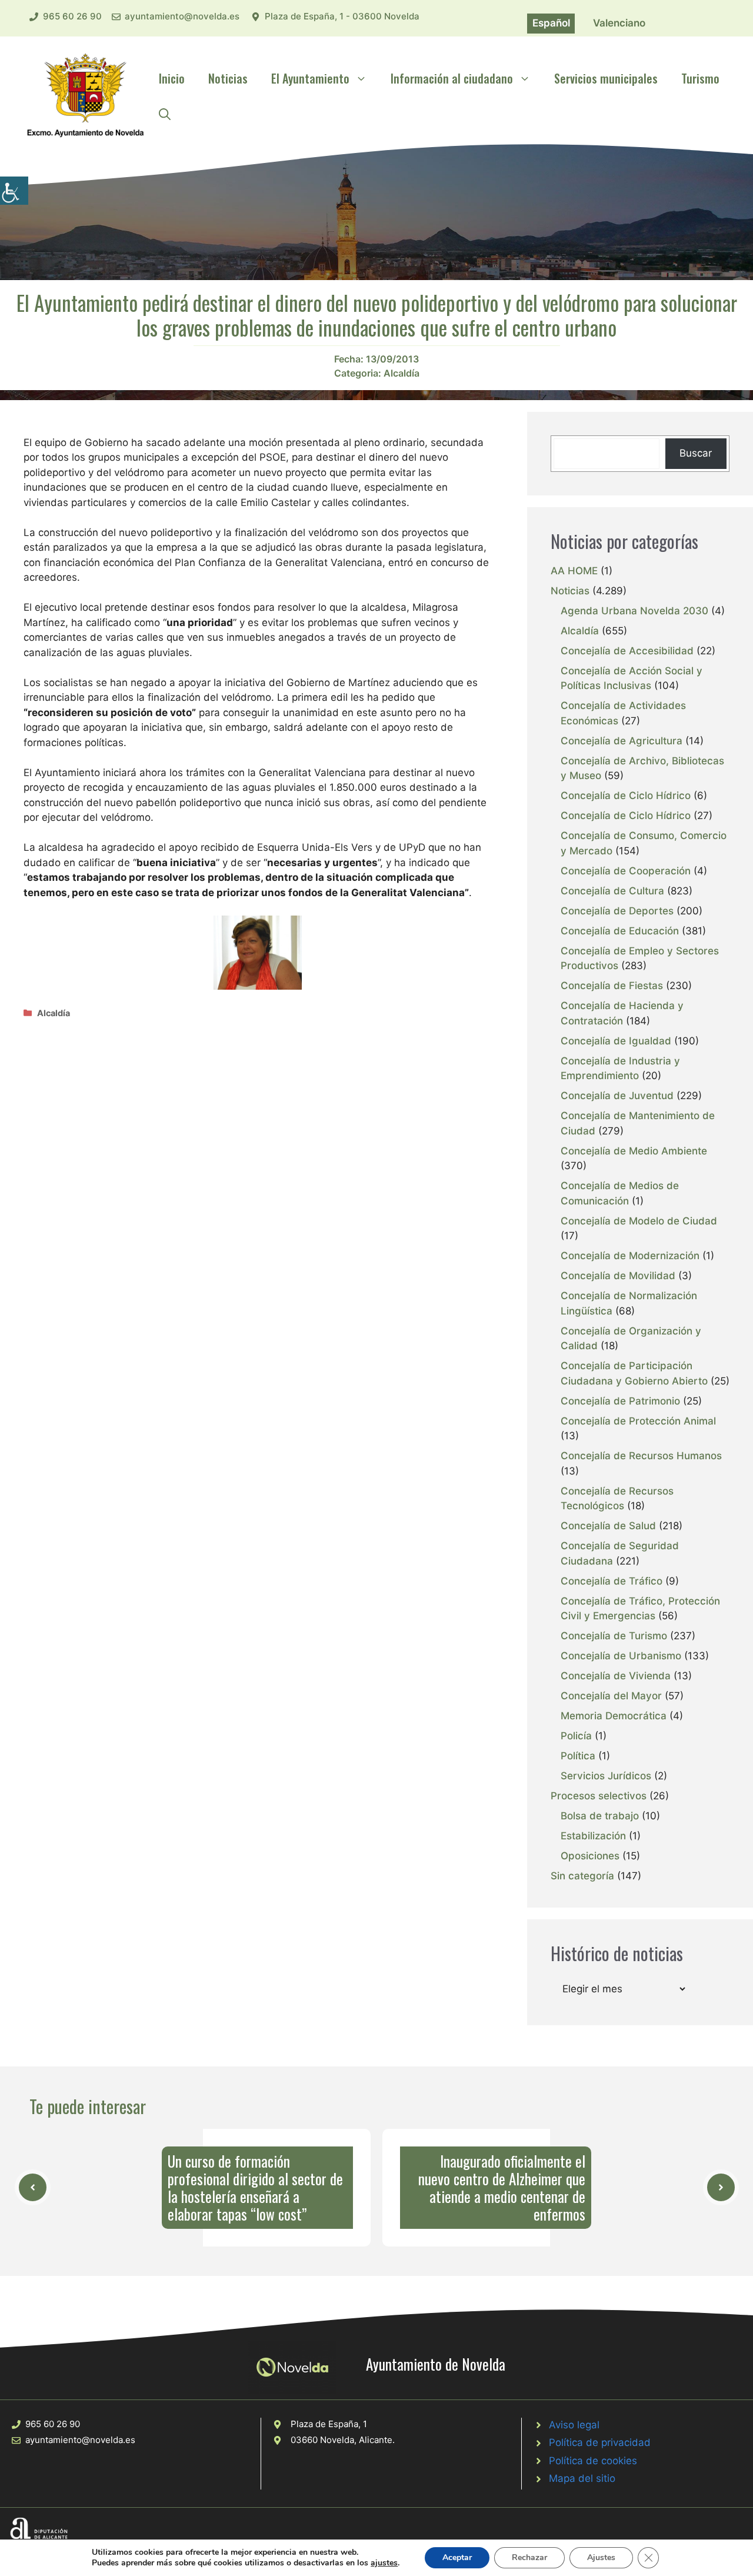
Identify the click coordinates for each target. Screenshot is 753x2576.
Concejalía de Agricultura (622, 741)
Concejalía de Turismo (614, 1636)
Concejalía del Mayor (611, 1696)
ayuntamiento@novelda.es (182, 16)
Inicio (172, 78)
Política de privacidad (600, 2442)
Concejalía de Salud (608, 1526)
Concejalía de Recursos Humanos (641, 1456)
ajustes (384, 2563)
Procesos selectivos (599, 1796)
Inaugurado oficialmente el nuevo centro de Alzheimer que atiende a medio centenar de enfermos (502, 2187)
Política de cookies (593, 2461)
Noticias (228, 78)
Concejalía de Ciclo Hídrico (626, 796)
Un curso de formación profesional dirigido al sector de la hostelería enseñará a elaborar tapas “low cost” (255, 2187)
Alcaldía (402, 373)
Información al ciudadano (452, 78)
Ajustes (601, 2557)
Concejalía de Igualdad (616, 1041)
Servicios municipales (606, 78)
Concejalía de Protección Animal (638, 1421)
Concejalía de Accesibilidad (627, 651)
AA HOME (574, 571)
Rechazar (529, 2557)
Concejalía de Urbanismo (621, 1656)
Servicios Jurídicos (606, 1776)
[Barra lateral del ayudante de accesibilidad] (14, 191)
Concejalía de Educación (620, 931)
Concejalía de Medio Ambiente (634, 1151)
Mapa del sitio (582, 2478)
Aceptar (457, 2557)
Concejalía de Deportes (617, 911)
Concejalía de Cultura (612, 891)
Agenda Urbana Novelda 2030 (634, 611)
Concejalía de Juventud (617, 1096)
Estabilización (593, 1836)
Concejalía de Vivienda (616, 1676)
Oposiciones (590, 1856)
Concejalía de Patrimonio (620, 1401)
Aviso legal (574, 2425)
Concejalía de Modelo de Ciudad (639, 1221)
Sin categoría (582, 1876)
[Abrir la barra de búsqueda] (165, 114)
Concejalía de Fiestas (612, 986)
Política (578, 1756)
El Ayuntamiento (310, 78)
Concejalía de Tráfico (612, 1581)
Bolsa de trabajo (600, 1816)
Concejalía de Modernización (630, 1256)
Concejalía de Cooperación (626, 871)
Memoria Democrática (614, 1716)
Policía (576, 1736)
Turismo (700, 78)
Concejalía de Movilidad (618, 1276)
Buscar (696, 453)
